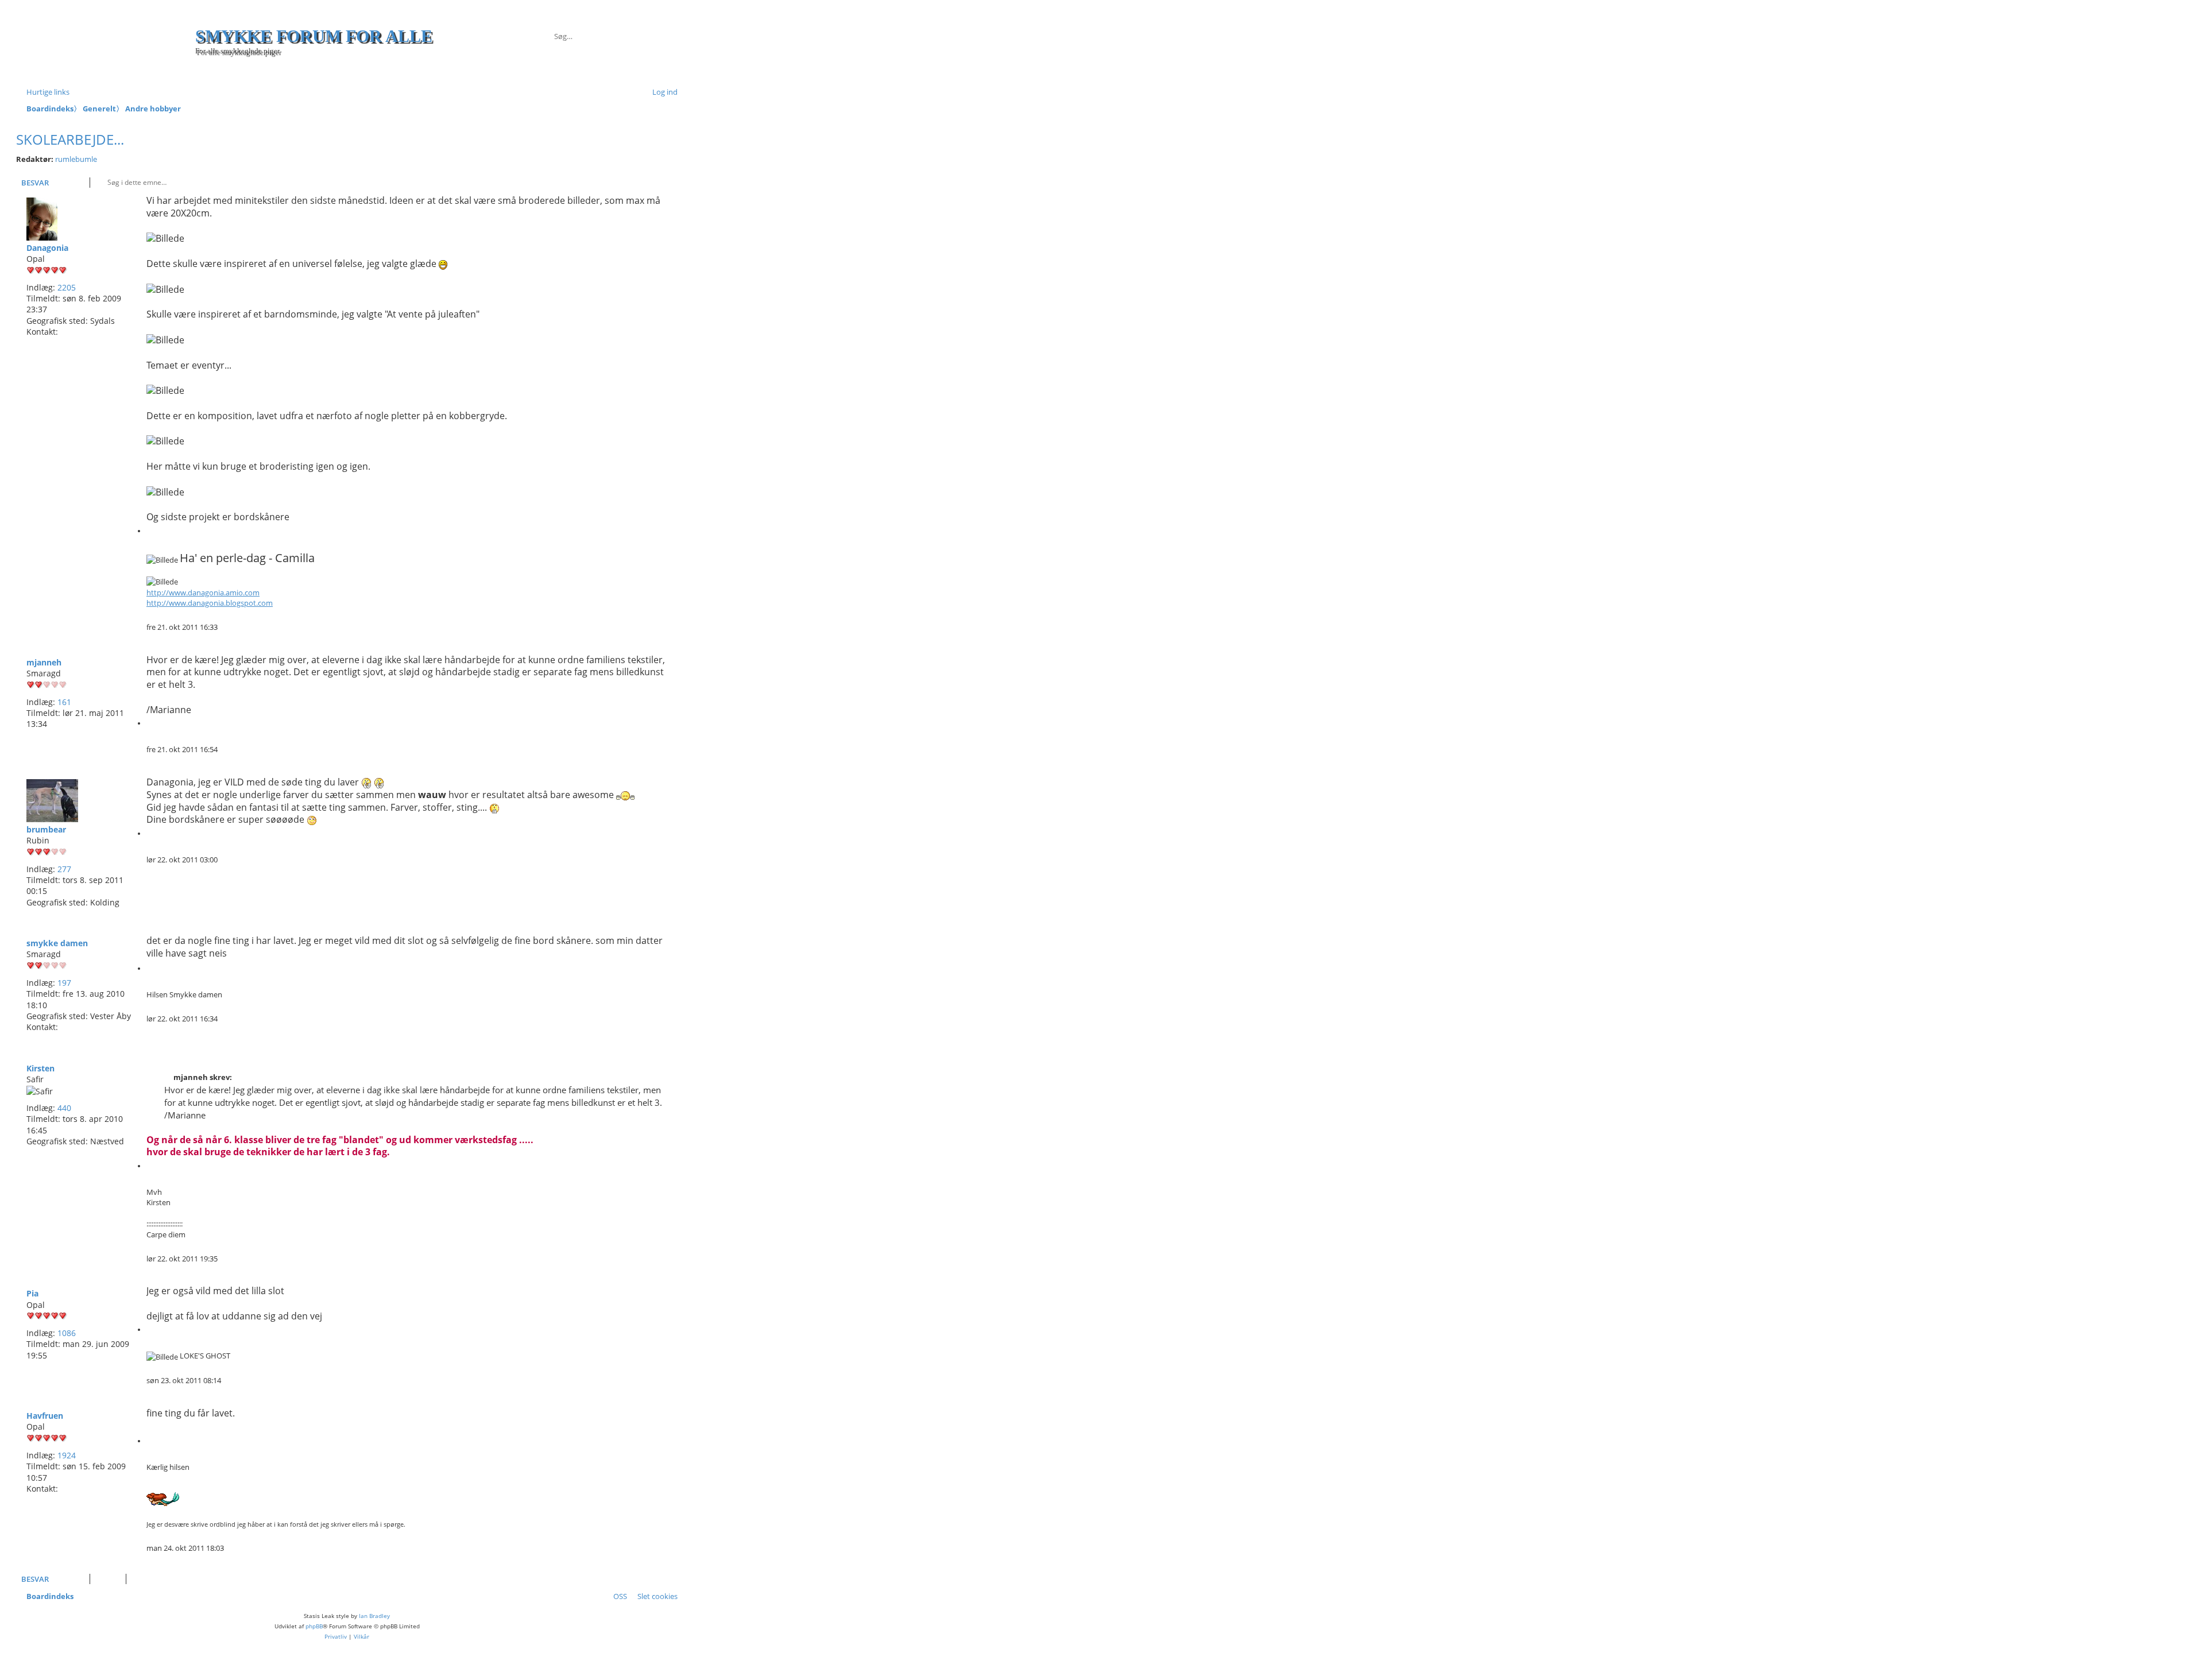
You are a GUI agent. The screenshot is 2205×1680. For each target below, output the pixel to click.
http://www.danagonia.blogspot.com (210, 603)
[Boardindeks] (107, 47)
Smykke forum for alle (314, 36)
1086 (67, 1333)
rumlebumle (76, 159)
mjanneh (44, 662)
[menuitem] (660, 92)
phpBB (314, 1626)
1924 (67, 1455)
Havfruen (45, 1416)
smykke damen (57, 943)
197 (64, 983)
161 (64, 702)
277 (64, 869)
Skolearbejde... (70, 139)
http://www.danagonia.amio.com (203, 593)
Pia (32, 1293)
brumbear (46, 829)
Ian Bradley (374, 1616)
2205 (67, 287)
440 (64, 1108)
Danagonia (47, 248)
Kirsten (40, 1068)
